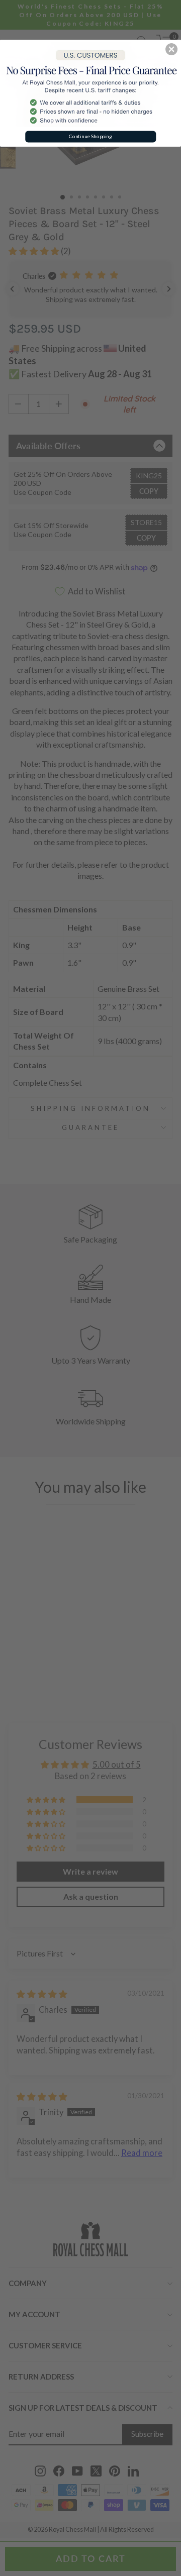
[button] (171, 49)
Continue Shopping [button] (90, 136)
